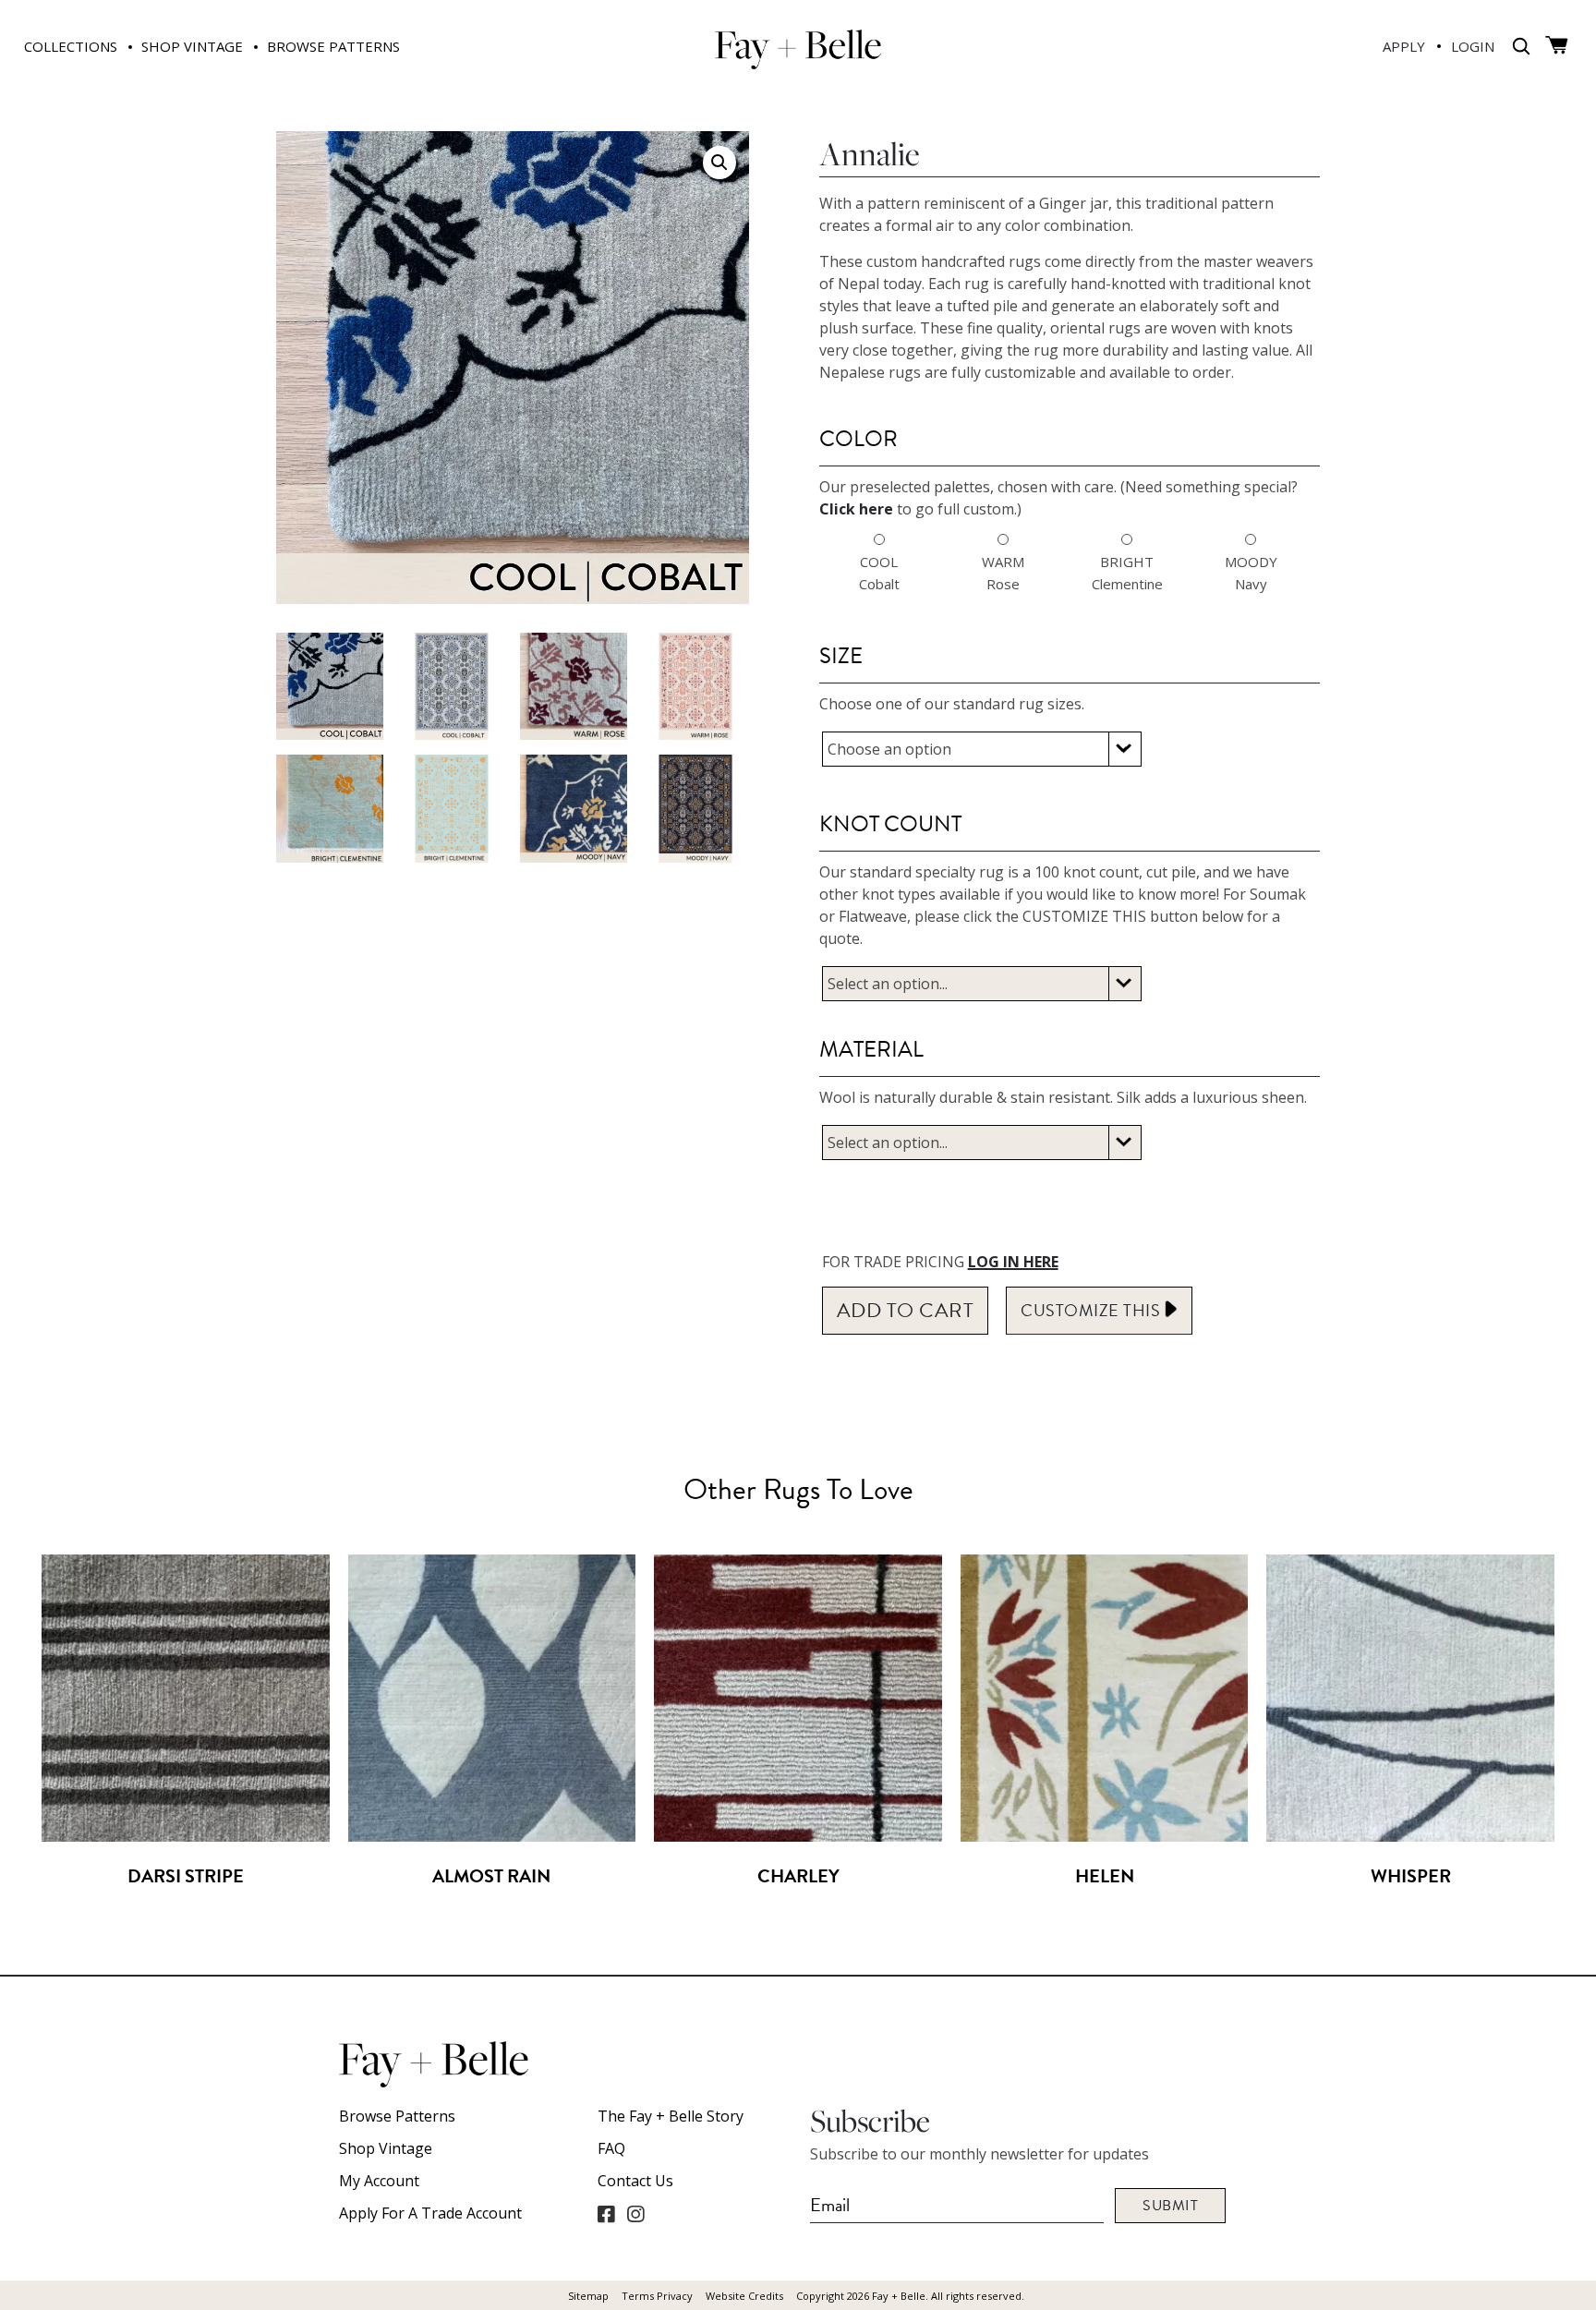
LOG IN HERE (1013, 1262)
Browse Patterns (397, 2116)
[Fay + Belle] (798, 63)
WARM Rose (1003, 573)
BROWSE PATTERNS (333, 46)
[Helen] (1105, 1835)
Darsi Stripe (186, 1876)
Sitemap (588, 2296)
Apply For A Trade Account (430, 2213)
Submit (1170, 2206)
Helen (1105, 1876)
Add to (906, 1310)
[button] (719, 163)
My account (379, 2181)
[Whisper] (1410, 1835)
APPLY (1404, 46)
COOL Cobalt (879, 573)
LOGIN (1473, 46)
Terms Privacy (657, 2296)
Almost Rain (491, 1876)
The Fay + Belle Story (671, 2116)
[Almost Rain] (492, 1835)
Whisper (1411, 1876)
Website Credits (744, 2296)
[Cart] (1557, 45)
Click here (856, 509)
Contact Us (635, 2181)
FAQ (611, 2148)
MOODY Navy (1251, 573)
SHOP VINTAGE (192, 46)
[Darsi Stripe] (186, 1835)
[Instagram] (635, 2214)
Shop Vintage (386, 2148)
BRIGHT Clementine (1127, 573)
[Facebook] (606, 2214)
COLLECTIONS (71, 46)
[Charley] (798, 1835)
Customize (1093, 1310)
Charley (798, 1876)
